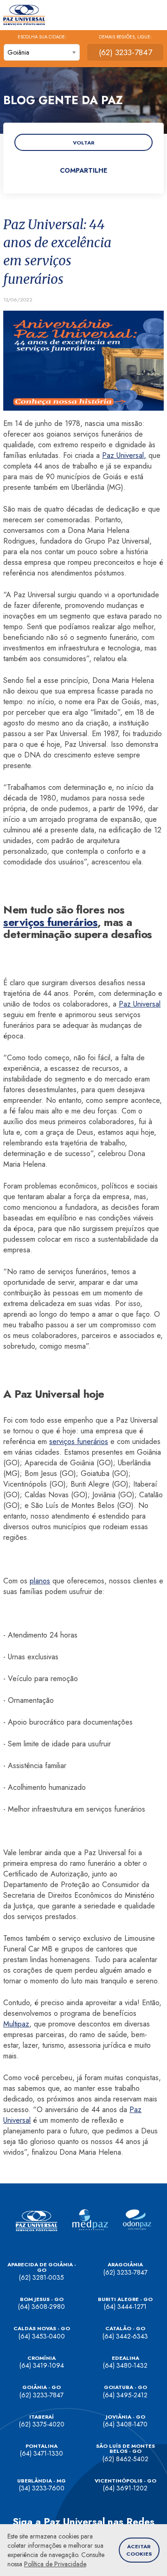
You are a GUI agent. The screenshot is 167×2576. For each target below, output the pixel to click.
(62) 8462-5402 (125, 2459)
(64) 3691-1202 (125, 2488)
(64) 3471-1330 (42, 2453)
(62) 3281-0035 (42, 2277)
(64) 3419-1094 (42, 2365)
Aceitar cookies (139, 2550)
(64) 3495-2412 (125, 2395)
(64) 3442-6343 (125, 2336)
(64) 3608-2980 (42, 2307)
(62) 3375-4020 (42, 2424)
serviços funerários (50, 922)
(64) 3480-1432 (125, 2365)
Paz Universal (140, 1004)
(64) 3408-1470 (125, 2424)
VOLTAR (84, 143)
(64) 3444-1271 (125, 2307)
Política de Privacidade (55, 2564)
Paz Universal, (124, 455)
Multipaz (16, 2024)
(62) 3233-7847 (125, 52)
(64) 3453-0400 (42, 2336)
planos (40, 1581)
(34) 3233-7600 (42, 2488)
